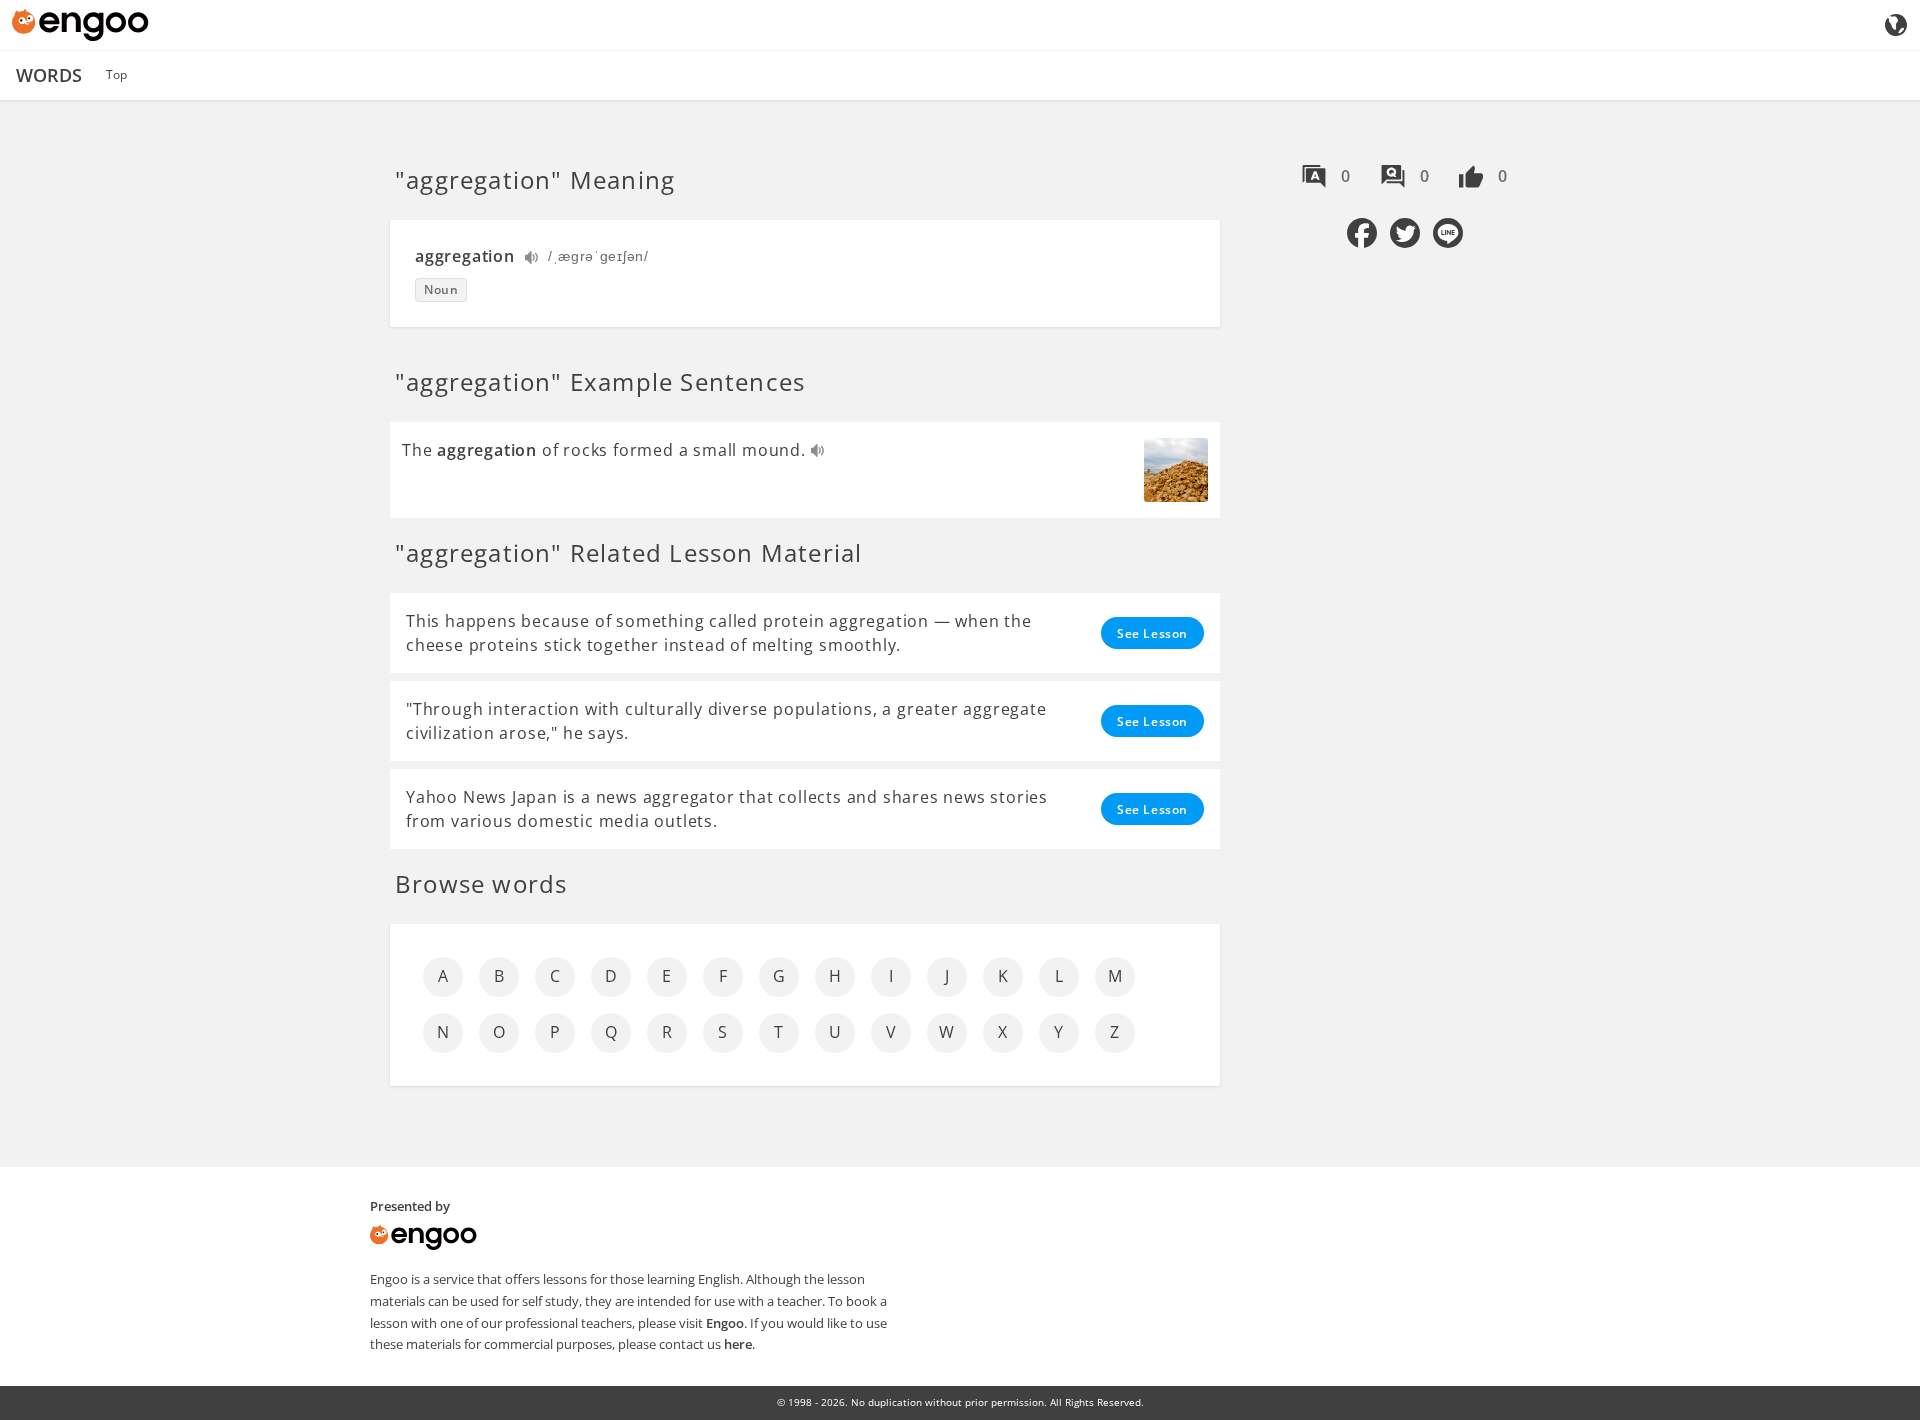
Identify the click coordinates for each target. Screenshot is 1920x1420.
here (738, 1344)
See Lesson (1152, 633)
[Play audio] (532, 259)
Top (116, 74)
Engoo (725, 1323)
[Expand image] (1176, 470)
